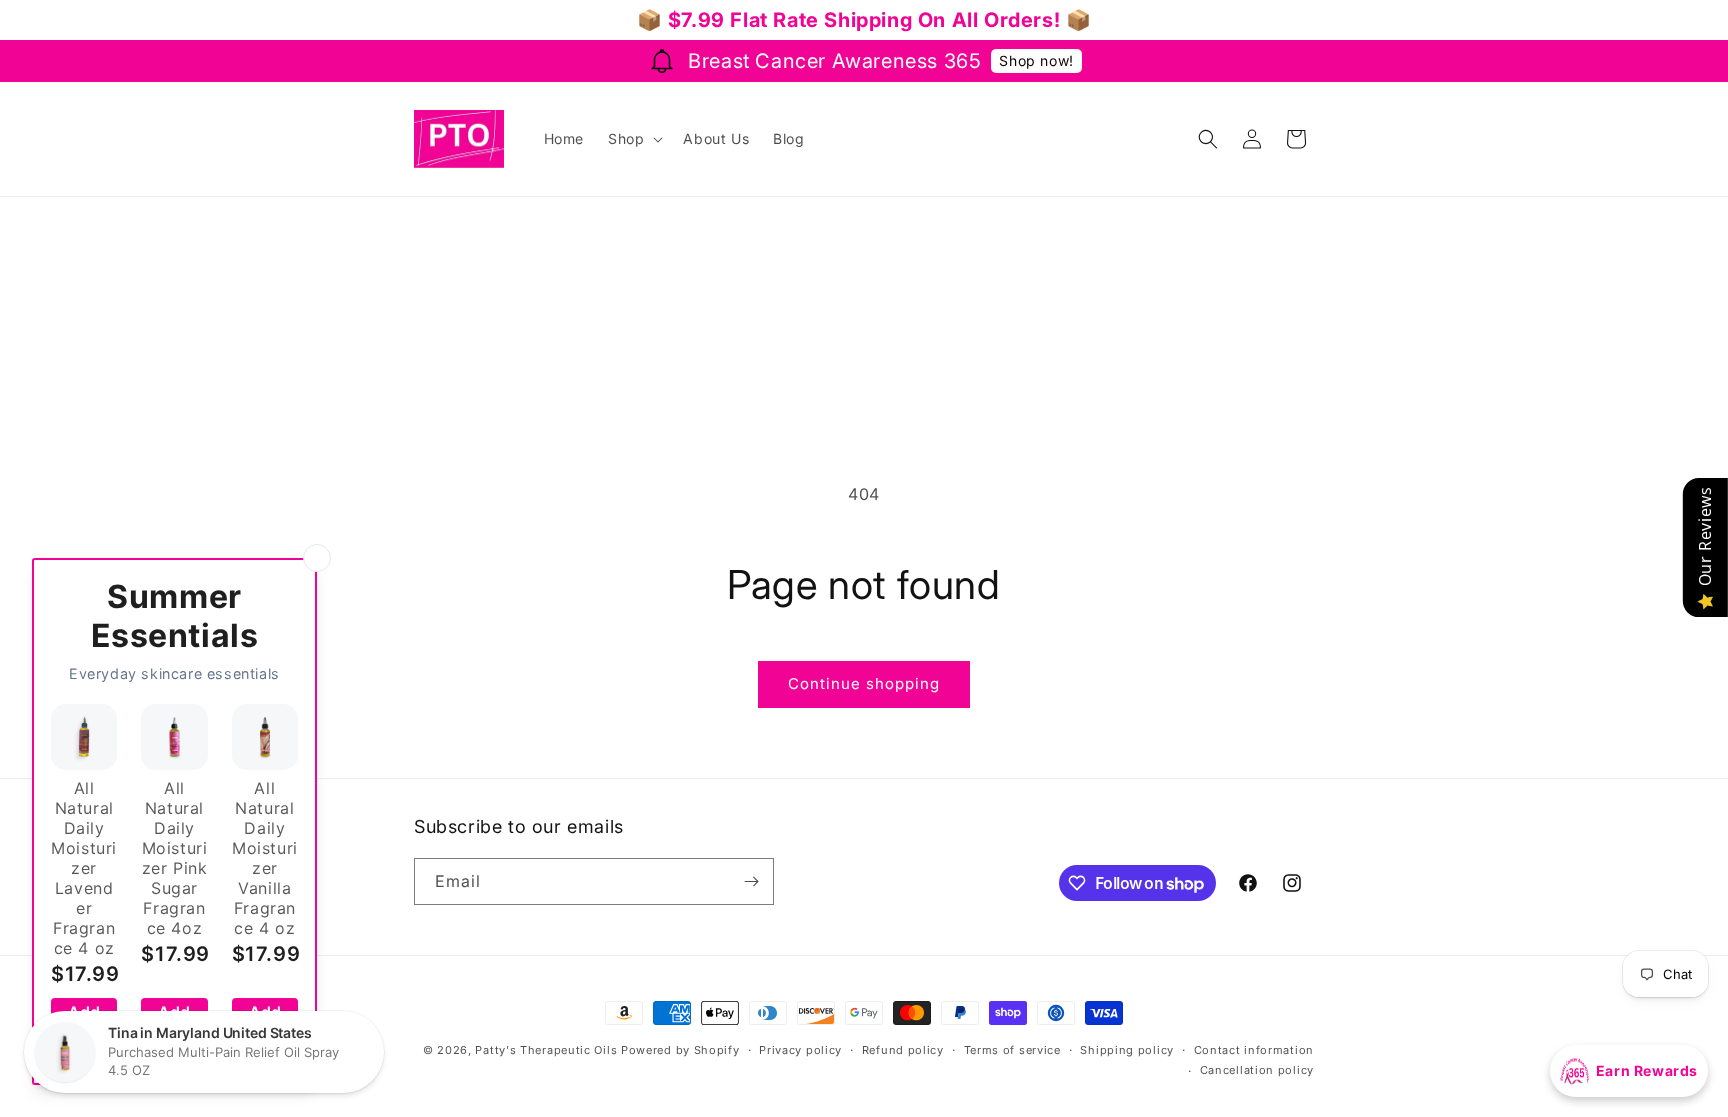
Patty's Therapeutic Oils (546, 1050)
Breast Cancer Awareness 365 (834, 61)
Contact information (1254, 1050)
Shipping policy (1127, 1050)
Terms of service (1012, 1050)
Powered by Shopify (680, 1050)
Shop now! (1036, 60)
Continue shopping (864, 683)
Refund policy (903, 1050)
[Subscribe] (751, 881)
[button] (633, 139)
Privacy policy (800, 1050)
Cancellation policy (1257, 1070)
